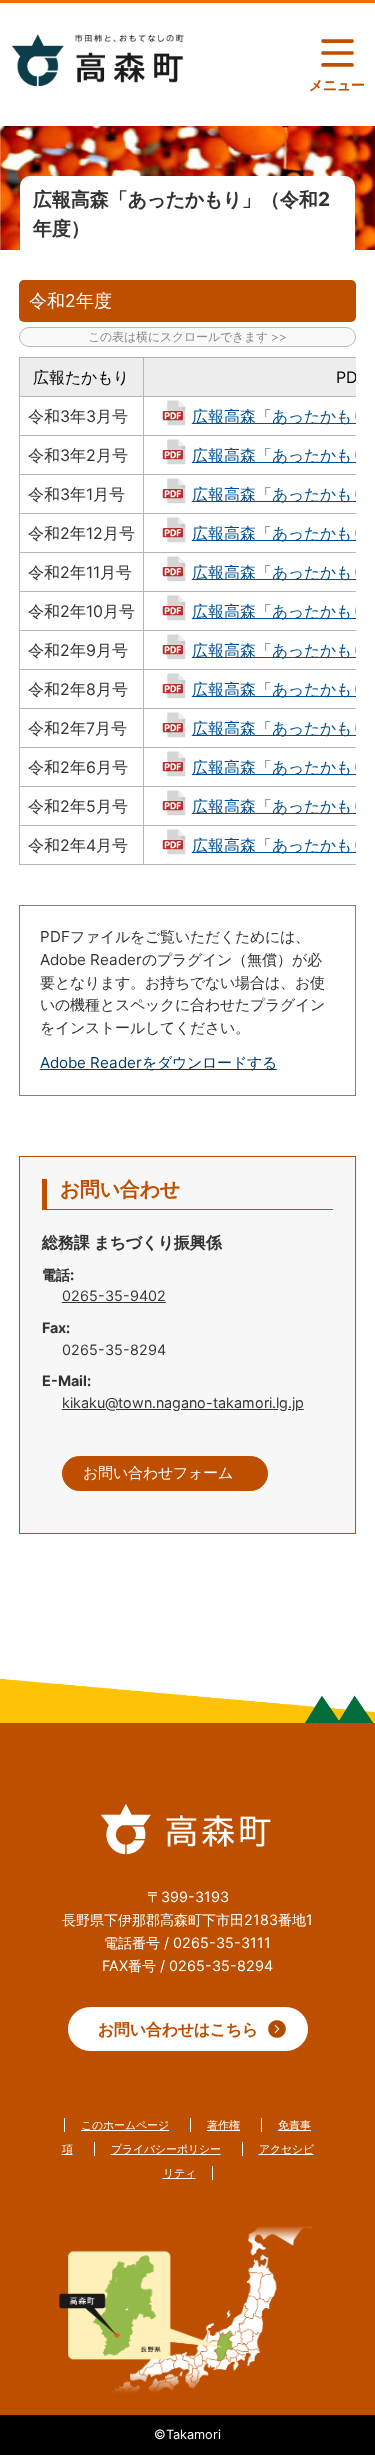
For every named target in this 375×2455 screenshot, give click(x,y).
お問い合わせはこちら (178, 2029)
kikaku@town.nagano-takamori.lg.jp (183, 1402)
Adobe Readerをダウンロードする (158, 1062)
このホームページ (125, 2125)
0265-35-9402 (114, 1295)
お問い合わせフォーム (158, 1473)
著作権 (223, 2125)
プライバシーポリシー (166, 2149)
